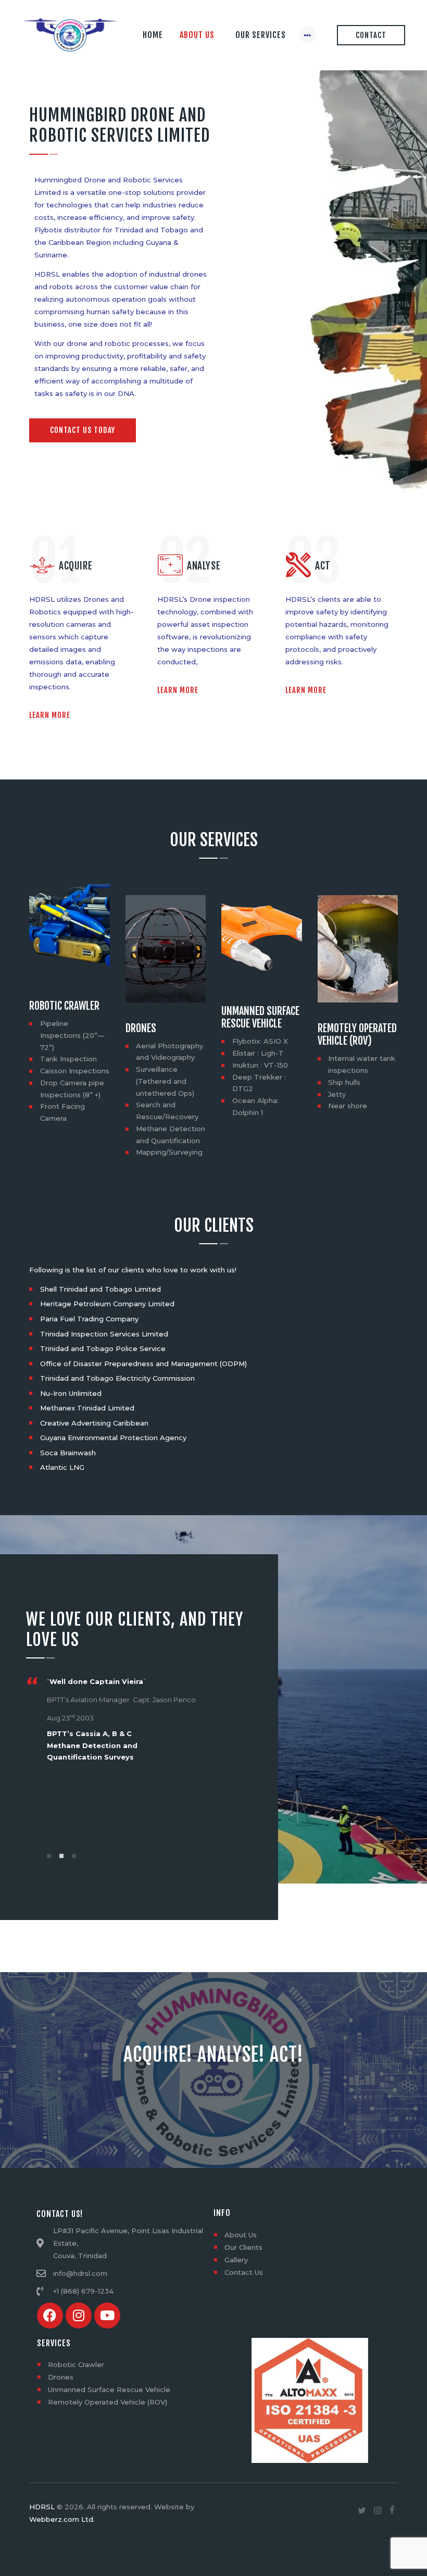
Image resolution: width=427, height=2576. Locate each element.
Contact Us (244, 2272)
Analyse (204, 566)
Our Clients (243, 2247)
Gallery (236, 2260)
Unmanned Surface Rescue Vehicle (260, 1018)
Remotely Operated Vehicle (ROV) (357, 1035)
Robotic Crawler (65, 1006)
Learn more (50, 715)
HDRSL (42, 2507)
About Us (241, 2235)
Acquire (76, 566)
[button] (49, 1856)
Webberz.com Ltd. (62, 2519)
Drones (141, 1029)
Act (323, 566)
